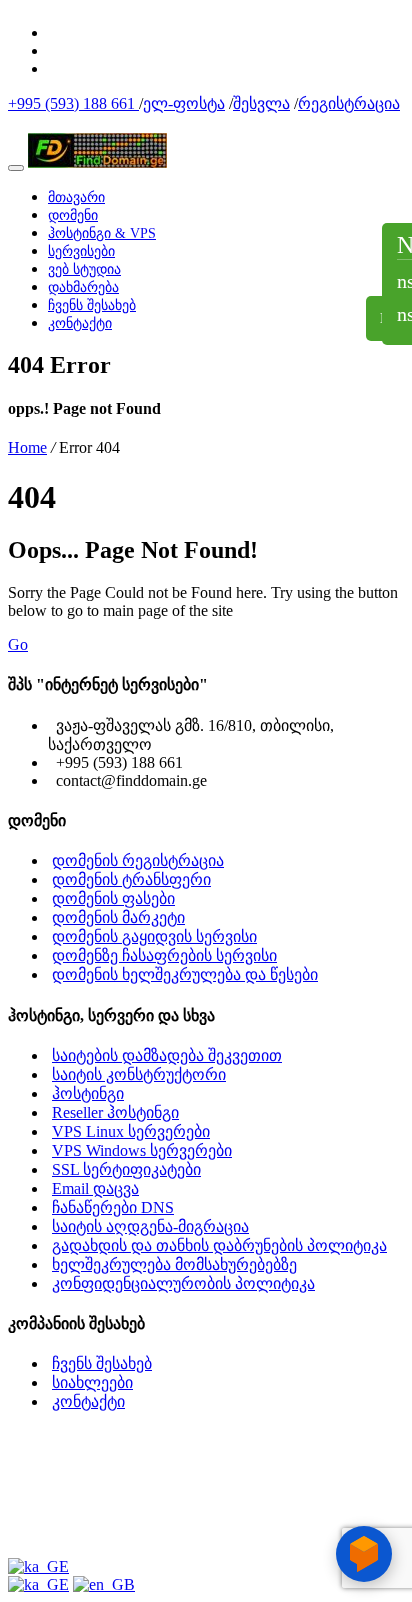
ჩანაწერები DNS (113, 1207)
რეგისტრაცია (349, 103)
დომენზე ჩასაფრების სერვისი (164, 955)
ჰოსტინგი (88, 1093)
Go (18, 644)
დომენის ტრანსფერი (131, 879)
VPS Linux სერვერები (131, 1131)
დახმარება (83, 287)
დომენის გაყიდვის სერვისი (154, 936)
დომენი (73, 215)
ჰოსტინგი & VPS (102, 233)
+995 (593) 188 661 (73, 103)
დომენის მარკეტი (118, 917)
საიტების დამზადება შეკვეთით (167, 1055)
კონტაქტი (80, 323)
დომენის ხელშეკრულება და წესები (185, 974)
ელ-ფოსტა (184, 103)
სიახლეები (92, 1382)
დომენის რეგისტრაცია (138, 860)
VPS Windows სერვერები (142, 1150)
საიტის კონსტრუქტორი (139, 1074)
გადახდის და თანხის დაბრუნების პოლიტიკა (219, 1245)
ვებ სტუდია (84, 269)
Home (27, 447)
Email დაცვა (95, 1188)
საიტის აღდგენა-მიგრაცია (150, 1226)
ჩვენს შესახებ (92, 305)
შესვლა (261, 103)
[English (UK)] (104, 1584)
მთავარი (76, 197)
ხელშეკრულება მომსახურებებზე (174, 1264)
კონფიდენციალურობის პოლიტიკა (183, 1283)
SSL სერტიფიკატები (126, 1169)
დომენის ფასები (113, 898)
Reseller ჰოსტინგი (115, 1112)
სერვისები (81, 251)
